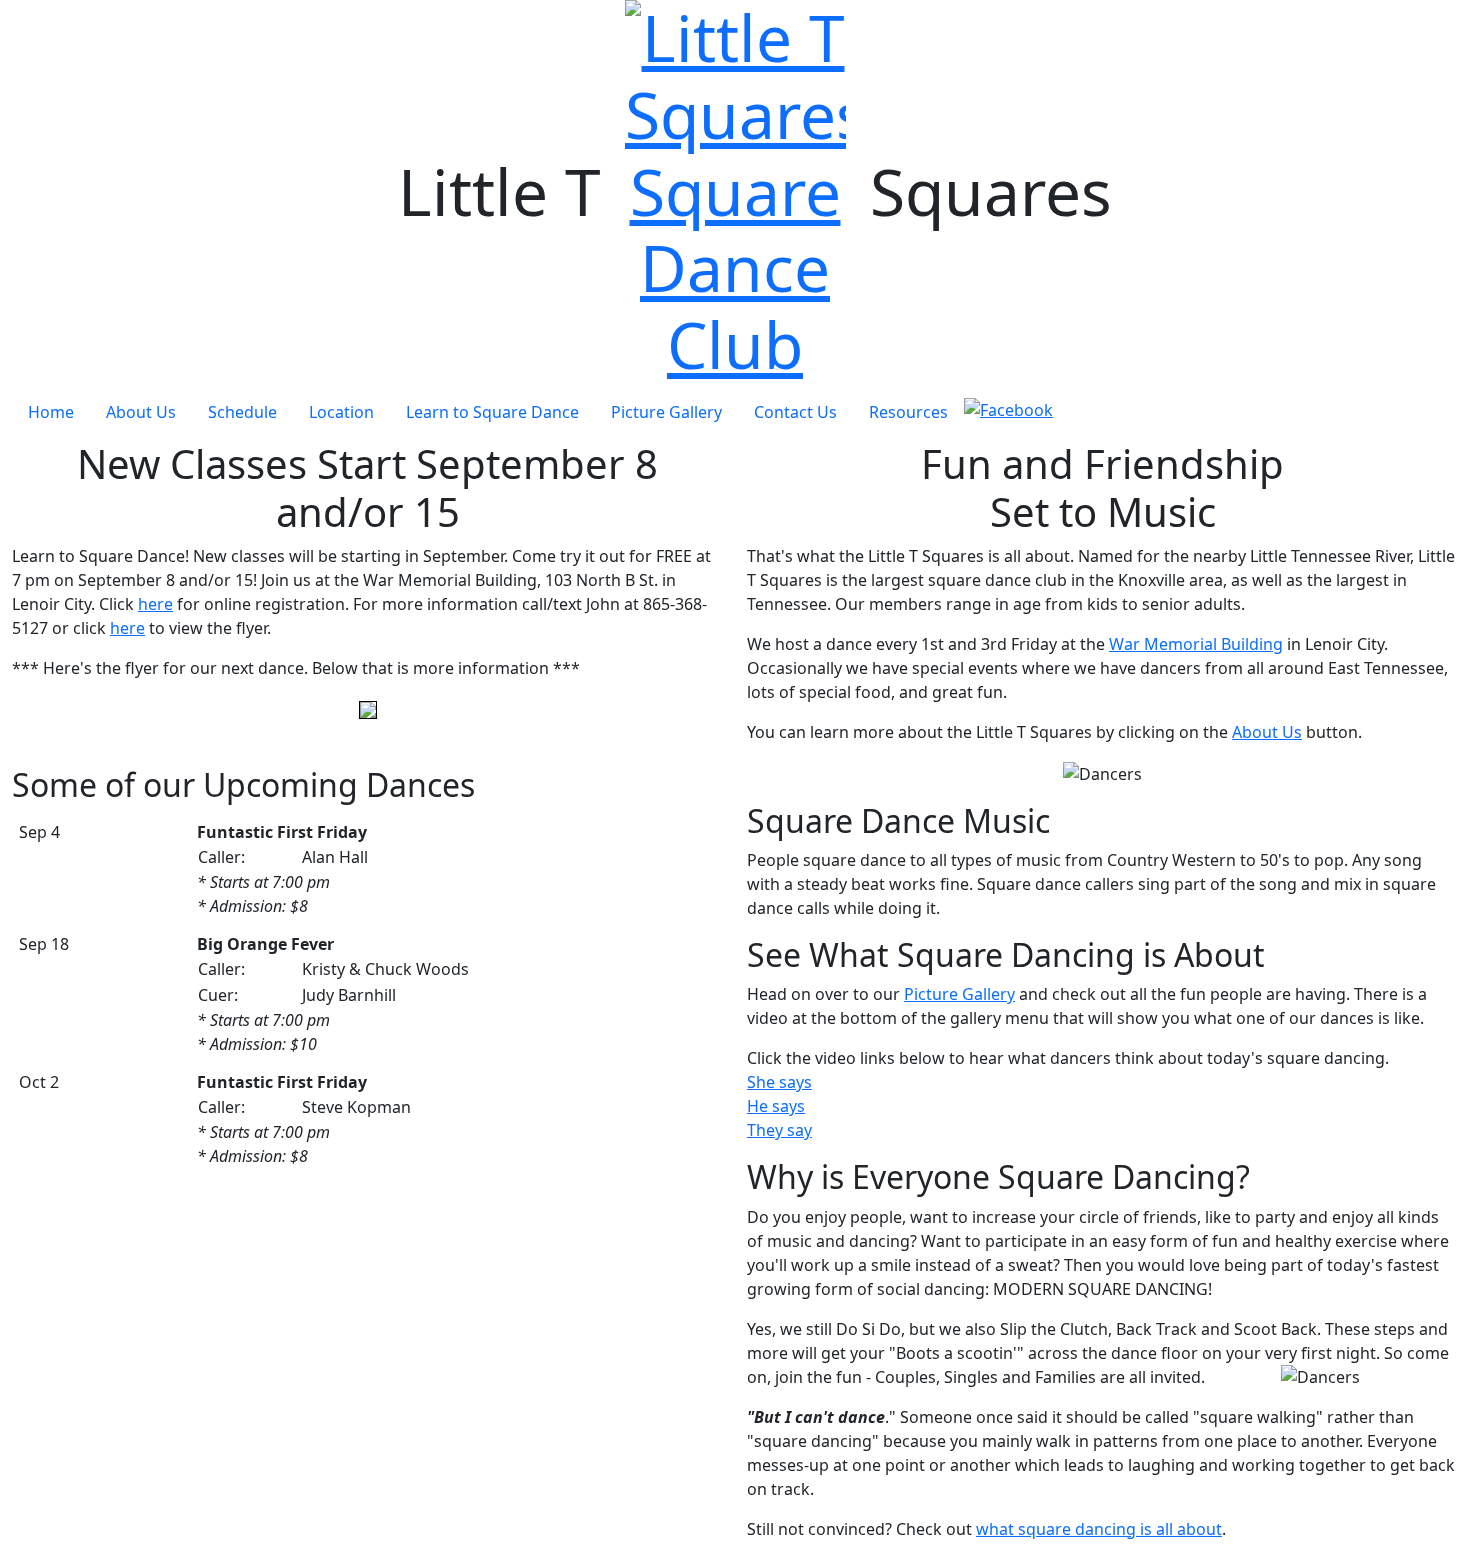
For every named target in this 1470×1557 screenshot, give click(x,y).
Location (341, 412)
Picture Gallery (666, 412)
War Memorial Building (1196, 644)
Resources (908, 412)
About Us (141, 412)
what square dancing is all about (1099, 1529)
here (155, 604)
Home (51, 412)
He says (776, 1106)
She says (779, 1082)
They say (779, 1130)
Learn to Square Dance (492, 412)
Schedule (242, 412)
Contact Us (795, 412)
